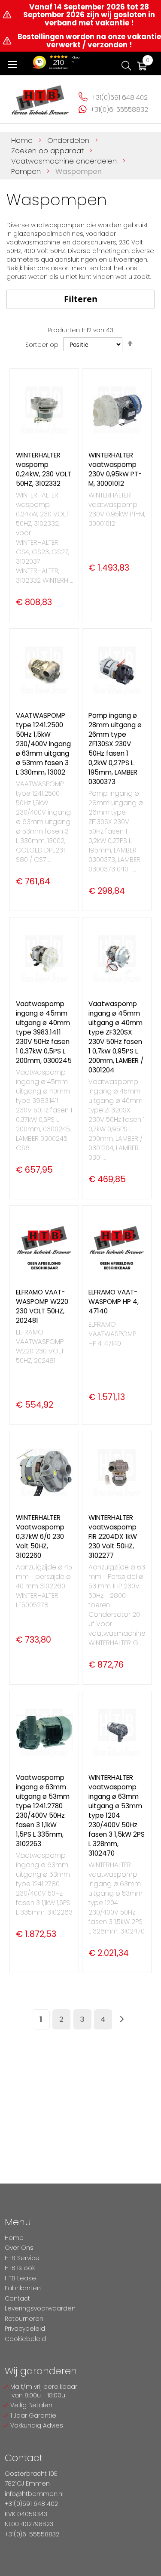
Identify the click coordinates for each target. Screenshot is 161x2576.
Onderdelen (69, 140)
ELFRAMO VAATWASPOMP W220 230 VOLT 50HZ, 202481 (42, 1306)
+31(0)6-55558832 (119, 110)
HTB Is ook (20, 2268)
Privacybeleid (25, 2329)
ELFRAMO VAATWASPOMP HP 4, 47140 (114, 1302)
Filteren (81, 299)
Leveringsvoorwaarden (40, 2308)
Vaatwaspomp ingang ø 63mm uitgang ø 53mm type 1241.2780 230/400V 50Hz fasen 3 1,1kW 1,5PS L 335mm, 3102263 (43, 1811)
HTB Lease (20, 2278)
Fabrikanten (23, 2288)
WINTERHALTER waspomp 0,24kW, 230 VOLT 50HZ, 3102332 (44, 469)
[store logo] (40, 97)
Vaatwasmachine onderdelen (65, 161)
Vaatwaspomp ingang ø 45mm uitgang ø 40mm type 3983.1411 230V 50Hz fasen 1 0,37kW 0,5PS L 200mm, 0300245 (44, 1032)
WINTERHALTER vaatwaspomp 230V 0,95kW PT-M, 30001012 (115, 469)
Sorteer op (42, 345)
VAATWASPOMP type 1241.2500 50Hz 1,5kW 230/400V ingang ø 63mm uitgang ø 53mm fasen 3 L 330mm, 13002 (43, 744)
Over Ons (19, 2248)
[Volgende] (122, 2019)
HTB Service (22, 2258)
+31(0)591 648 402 (120, 97)
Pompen (27, 171)
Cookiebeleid (25, 2339)
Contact (17, 2298)
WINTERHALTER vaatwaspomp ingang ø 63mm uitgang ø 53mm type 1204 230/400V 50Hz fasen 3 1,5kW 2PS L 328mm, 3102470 (117, 1815)
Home (23, 140)
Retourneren (24, 2319)
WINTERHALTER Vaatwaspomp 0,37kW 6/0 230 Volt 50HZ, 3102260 (40, 1537)
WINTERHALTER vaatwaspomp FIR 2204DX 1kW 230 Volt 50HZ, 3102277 (113, 1537)
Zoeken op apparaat (49, 151)
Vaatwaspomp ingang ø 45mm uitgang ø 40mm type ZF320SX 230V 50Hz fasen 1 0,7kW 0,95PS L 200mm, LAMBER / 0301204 (116, 1037)
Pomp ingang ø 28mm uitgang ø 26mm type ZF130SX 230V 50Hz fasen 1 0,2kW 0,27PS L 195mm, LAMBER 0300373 (115, 749)
